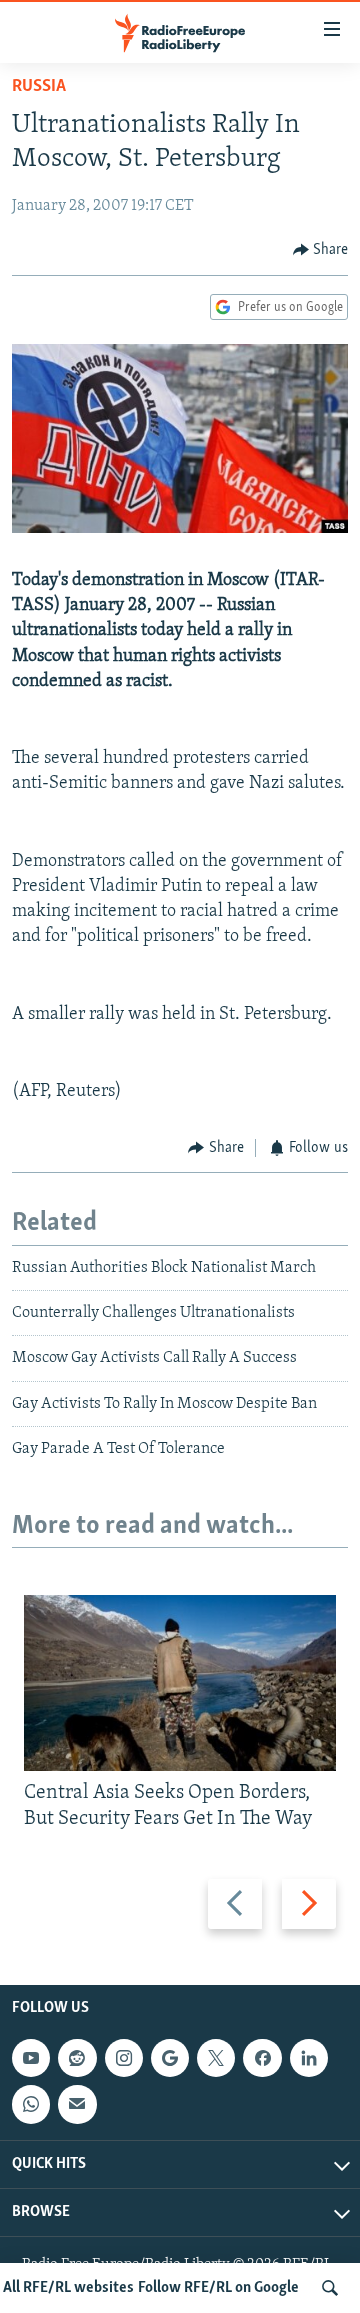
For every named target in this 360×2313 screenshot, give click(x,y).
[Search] (330, 2288)
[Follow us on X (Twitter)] (216, 2058)
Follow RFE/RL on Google (218, 2288)
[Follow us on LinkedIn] (309, 2058)
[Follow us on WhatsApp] (31, 2104)
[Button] (321, 250)
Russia (39, 87)
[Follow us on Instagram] (124, 2058)
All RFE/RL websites (68, 2288)
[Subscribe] (77, 2104)
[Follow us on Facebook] (262, 2058)
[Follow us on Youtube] (31, 2058)
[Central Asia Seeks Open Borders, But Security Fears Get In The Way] (180, 1683)
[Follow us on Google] (170, 2058)
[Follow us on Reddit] (77, 2058)
